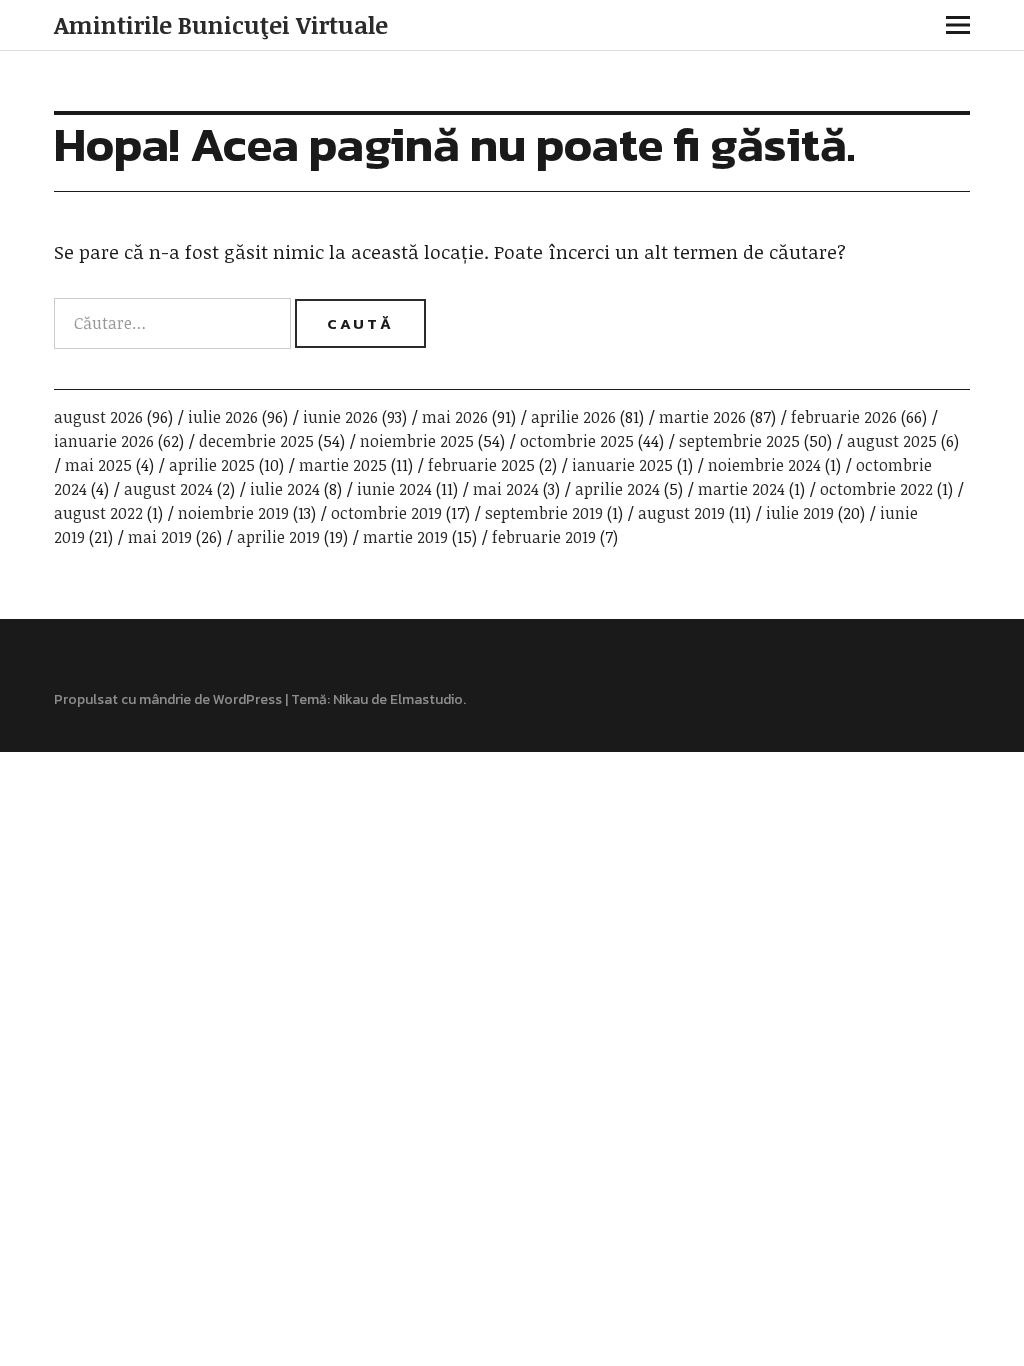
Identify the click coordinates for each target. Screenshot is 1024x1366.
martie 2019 (405, 537)
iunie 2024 (394, 489)
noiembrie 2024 (764, 465)
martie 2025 (343, 465)
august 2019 (681, 513)
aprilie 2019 (278, 537)
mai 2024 (506, 489)
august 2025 (892, 441)
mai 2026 (455, 417)
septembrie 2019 (544, 513)
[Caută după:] (174, 323)
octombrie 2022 (876, 489)
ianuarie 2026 (104, 441)
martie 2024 (741, 489)
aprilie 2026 (573, 417)
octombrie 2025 (577, 441)
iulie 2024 (285, 489)
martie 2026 (702, 417)
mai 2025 (98, 465)
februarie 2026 (844, 417)
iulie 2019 (800, 513)
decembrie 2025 (256, 441)
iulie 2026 (223, 417)
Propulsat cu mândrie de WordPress (168, 699)
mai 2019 (160, 537)
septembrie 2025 (739, 441)
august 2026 (98, 417)
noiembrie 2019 (233, 513)
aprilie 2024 (617, 489)
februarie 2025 (481, 465)
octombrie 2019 (386, 513)
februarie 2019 (544, 537)
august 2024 (168, 489)
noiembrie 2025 (417, 441)
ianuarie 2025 (622, 465)
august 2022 (98, 513)
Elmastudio (426, 699)
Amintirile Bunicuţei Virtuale (221, 24)
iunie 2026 (340, 417)
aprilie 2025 (212, 465)
